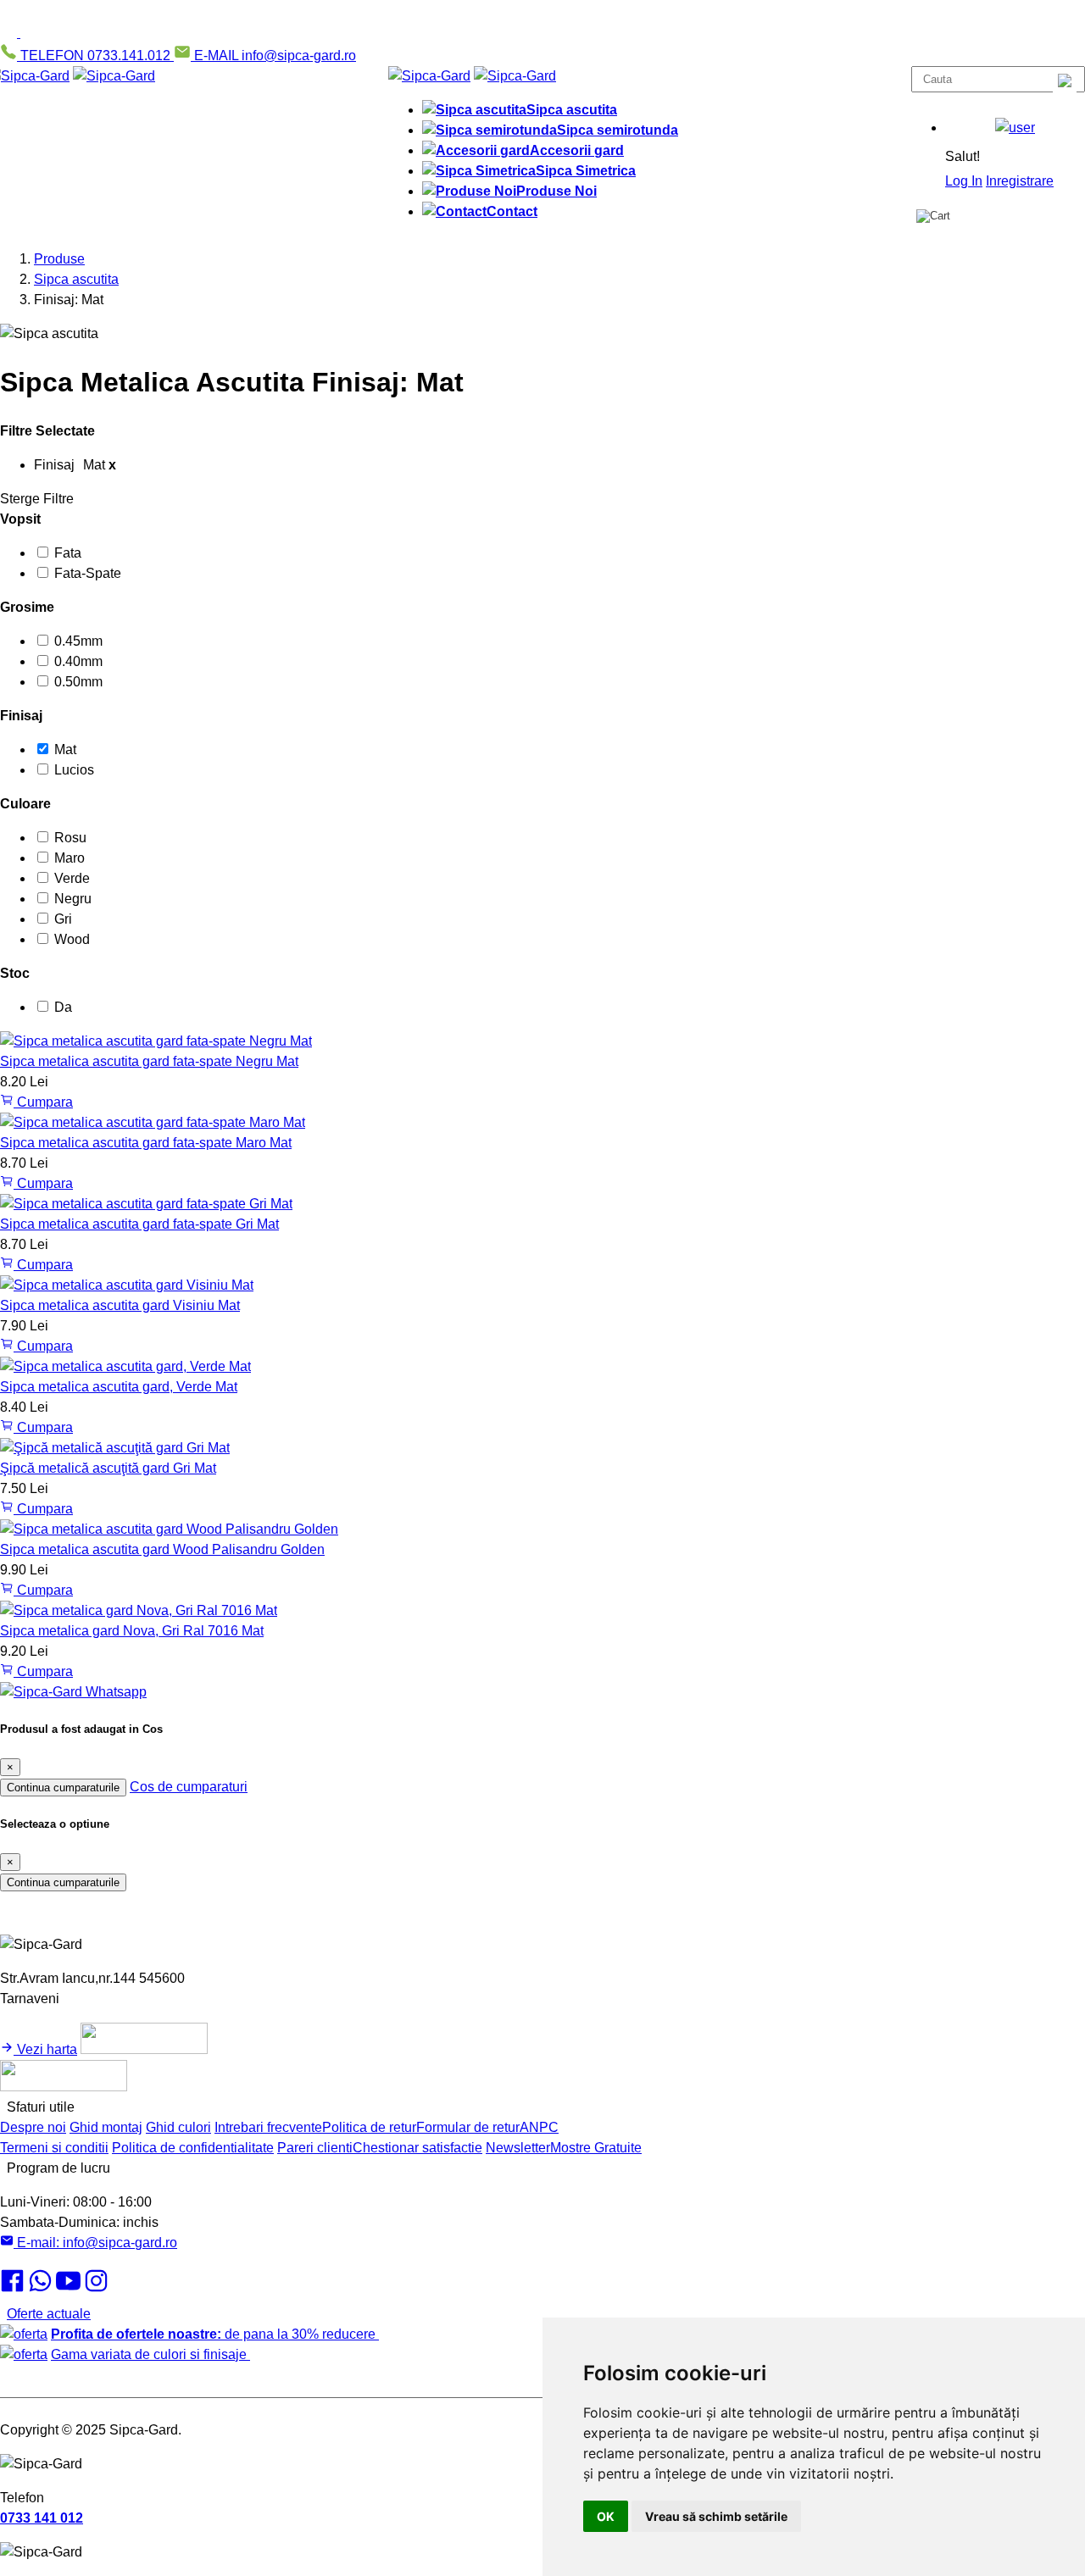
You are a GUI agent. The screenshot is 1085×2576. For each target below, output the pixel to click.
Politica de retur (369, 2127)
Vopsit (20, 519)
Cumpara (43, 1102)
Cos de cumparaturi (189, 1787)
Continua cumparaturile (63, 1788)
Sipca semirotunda (618, 130)
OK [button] (606, 2516)
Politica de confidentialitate (193, 2148)
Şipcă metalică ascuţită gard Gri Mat (108, 1468)
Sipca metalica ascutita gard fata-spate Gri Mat (139, 1224)
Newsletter (518, 2148)
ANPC (539, 2127)
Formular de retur (468, 2127)
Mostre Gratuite (596, 2148)
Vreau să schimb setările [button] (716, 2516)
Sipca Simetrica (586, 171)
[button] (1015, 128)
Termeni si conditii (54, 2148)
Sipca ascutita (572, 110)
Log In (964, 181)
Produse (59, 259)
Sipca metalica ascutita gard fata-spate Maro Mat (146, 1143)
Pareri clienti (315, 2148)
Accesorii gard (577, 150)
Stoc (15, 973)
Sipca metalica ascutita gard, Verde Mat (119, 1387)
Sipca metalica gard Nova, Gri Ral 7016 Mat (132, 1631)
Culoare (25, 804)
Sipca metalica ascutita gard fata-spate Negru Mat (149, 1061)
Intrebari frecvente (268, 2127)
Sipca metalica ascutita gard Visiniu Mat (120, 1305)
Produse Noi (556, 191)
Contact (512, 211)
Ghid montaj (106, 2127)
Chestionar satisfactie (417, 2148)
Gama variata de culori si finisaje (150, 2354)
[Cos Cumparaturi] (933, 216)
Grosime (27, 607)
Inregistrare (1020, 181)
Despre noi (33, 2127)
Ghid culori (178, 2127)
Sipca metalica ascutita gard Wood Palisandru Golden (162, 1549)
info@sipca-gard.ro (95, 2243)
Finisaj (21, 716)
